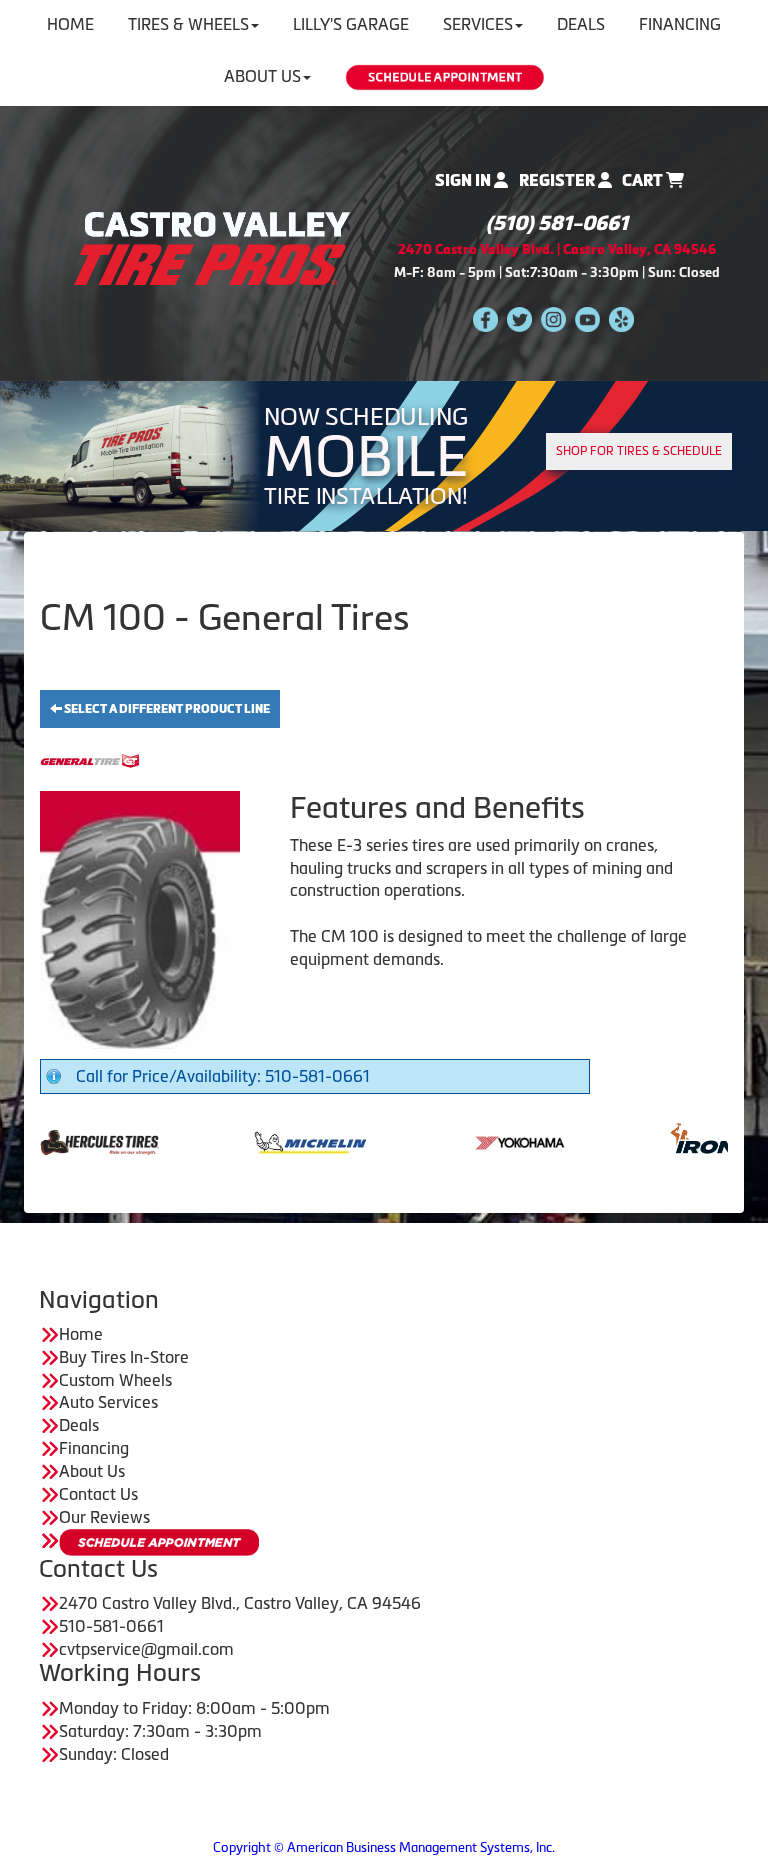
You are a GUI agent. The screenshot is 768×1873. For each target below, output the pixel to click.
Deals (79, 1425)
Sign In (464, 180)
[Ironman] (664, 1141)
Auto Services (108, 1402)
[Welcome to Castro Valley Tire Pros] (212, 247)
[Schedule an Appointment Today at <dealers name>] (159, 1542)
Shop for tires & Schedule (639, 451)
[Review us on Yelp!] (621, 318)
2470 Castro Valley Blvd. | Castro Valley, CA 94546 (557, 249)
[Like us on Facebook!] (485, 318)
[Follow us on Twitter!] (519, 318)
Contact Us (98, 1494)
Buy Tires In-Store (124, 1357)
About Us (262, 76)
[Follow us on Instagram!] (553, 318)
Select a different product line (166, 709)
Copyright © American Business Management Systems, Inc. (384, 1847)
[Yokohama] (453, 1141)
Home (81, 1334)
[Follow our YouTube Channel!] (587, 318)
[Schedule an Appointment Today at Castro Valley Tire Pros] (445, 77)
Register (558, 180)
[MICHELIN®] (242, 1141)
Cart (644, 180)
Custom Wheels (115, 1380)
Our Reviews (104, 1517)
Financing (94, 1448)
